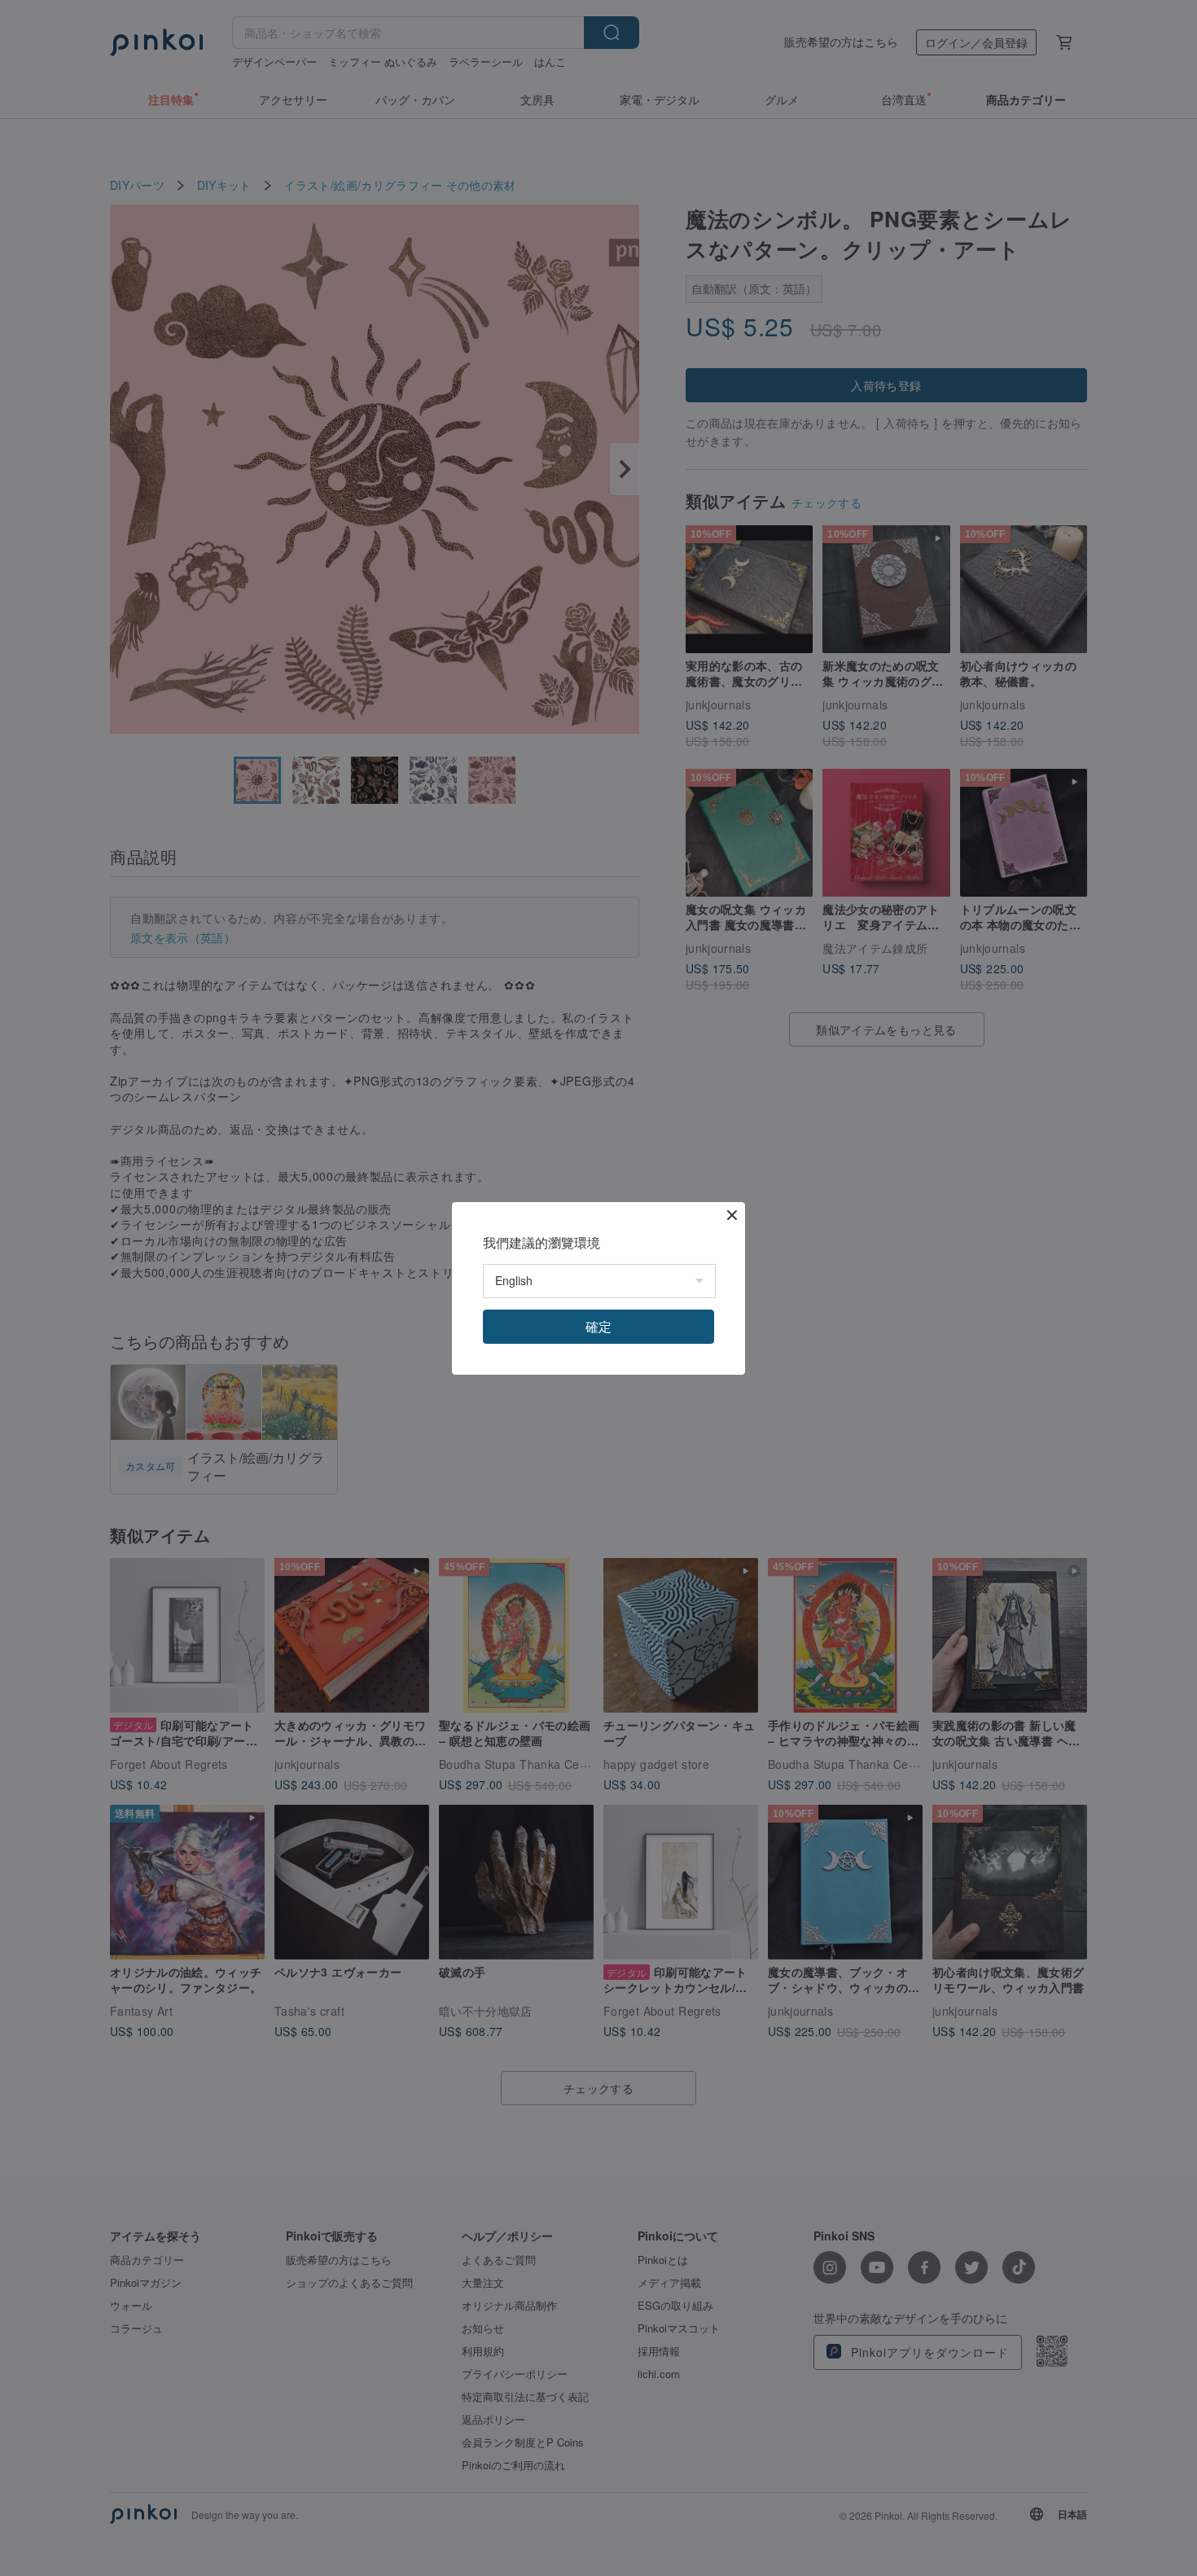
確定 (598, 1326)
